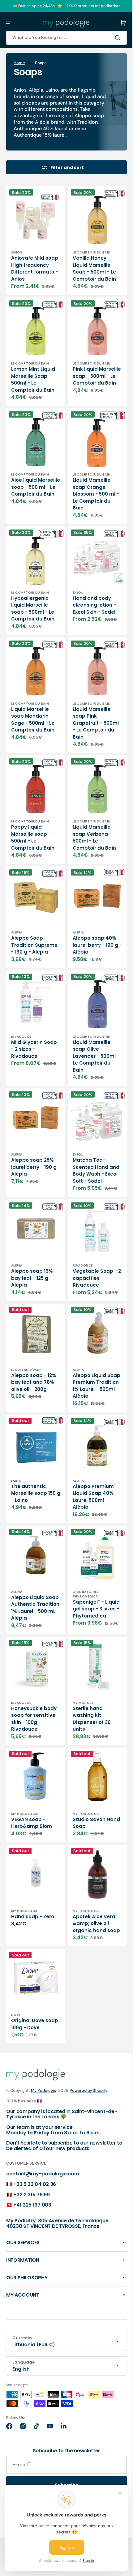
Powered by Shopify (88, 2090)
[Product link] (33, 242)
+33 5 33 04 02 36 (35, 2184)
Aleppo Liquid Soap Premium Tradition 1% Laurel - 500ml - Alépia (87, 1358)
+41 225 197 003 (32, 2205)
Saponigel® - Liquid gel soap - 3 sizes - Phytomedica (89, 1579)
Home (19, 63)
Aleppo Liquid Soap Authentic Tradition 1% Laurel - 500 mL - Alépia (32, 1578)
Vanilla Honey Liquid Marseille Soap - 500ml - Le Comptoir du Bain (90, 264)
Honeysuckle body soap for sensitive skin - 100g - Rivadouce (32, 1691)
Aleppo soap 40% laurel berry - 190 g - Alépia (90, 920)
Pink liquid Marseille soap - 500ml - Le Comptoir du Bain (90, 377)
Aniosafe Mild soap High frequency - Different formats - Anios (33, 267)
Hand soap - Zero (33, 1880)
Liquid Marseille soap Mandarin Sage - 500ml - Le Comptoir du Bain (33, 703)
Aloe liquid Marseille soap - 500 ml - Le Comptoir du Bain (33, 484)
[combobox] (62, 38)
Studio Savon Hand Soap (84, 1791)
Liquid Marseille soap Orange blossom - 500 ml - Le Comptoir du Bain (89, 487)
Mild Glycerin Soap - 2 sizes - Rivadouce (30, 1026)
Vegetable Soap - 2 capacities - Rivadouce (90, 1246)
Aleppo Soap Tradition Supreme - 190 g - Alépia (33, 923)
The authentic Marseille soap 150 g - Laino (33, 1465)
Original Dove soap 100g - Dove (32, 1990)
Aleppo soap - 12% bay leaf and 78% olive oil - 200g (32, 1355)
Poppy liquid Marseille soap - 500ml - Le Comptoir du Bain (33, 817)
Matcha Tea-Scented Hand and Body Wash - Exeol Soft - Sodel (89, 1143)
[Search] (109, 38)
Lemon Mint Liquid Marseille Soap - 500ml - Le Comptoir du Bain (33, 377)
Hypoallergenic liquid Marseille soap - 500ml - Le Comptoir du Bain (33, 597)
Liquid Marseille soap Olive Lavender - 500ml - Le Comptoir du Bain (90, 1033)
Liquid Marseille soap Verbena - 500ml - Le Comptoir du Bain (90, 817)
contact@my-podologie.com (43, 2174)
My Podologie (44, 2090)
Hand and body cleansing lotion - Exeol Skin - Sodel (90, 593)
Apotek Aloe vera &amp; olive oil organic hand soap (89, 1890)
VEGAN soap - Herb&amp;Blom (32, 1791)
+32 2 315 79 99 (31, 2194)
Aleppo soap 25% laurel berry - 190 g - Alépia (32, 1139)
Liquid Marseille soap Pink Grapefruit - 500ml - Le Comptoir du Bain (90, 707)
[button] (9, 23)
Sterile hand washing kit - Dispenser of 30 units (87, 1691)
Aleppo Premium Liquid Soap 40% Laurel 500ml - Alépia (89, 1468)
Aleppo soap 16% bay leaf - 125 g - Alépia (32, 1246)
